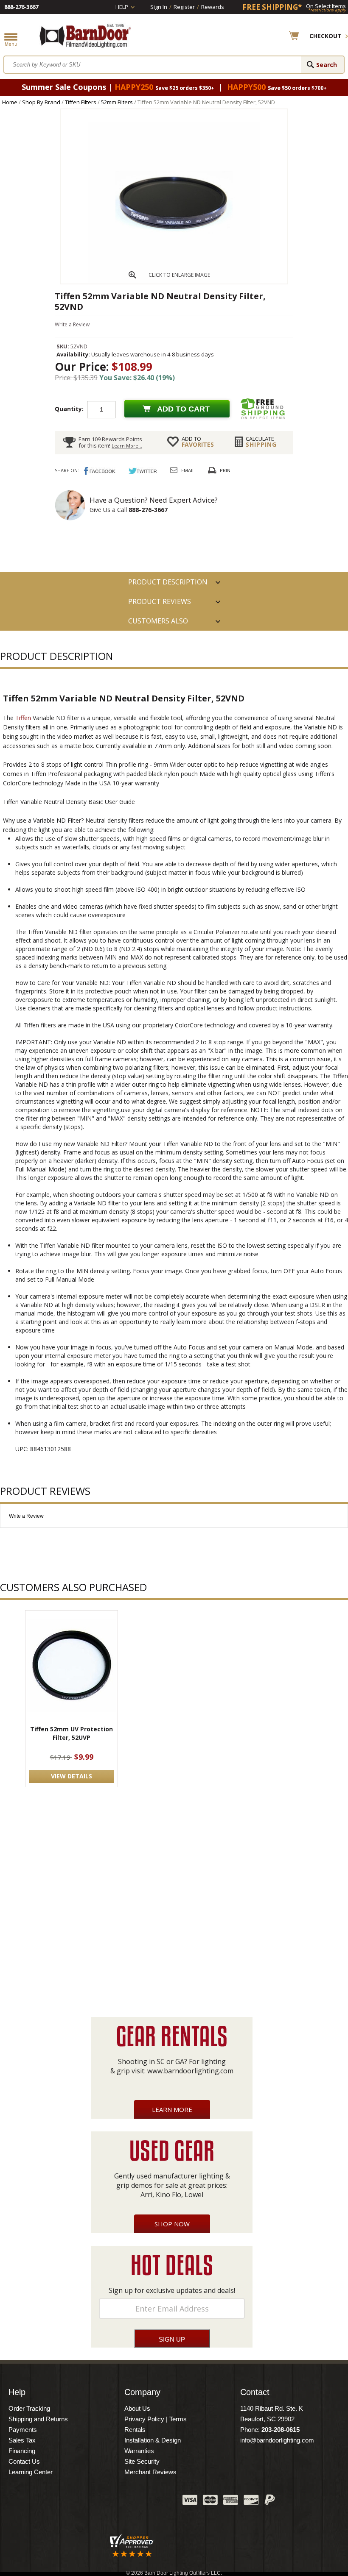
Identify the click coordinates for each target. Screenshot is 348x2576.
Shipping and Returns (38, 2419)
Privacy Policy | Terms (156, 2419)
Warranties (139, 2451)
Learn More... (127, 446)
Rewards (213, 7)
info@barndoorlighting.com (277, 2440)
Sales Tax (22, 2440)
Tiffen (23, 718)
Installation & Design (153, 2440)
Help (122, 7)
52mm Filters (117, 102)
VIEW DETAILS (72, 1776)
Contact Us (24, 2461)
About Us (137, 2408)
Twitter (112, 2502)
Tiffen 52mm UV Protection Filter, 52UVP (72, 1733)
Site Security (142, 2461)
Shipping (261, 442)
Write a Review (72, 324)
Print (227, 470)
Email (188, 470)
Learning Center (31, 2472)
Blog (134, 2502)
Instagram (155, 2502)
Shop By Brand (41, 102)
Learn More (172, 2109)
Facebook (91, 2502)
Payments (23, 2430)
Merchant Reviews (150, 2472)
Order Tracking (29, 2408)
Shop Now (172, 2224)
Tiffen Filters (81, 102)
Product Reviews (160, 601)
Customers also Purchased (158, 623)
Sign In (159, 7)
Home (10, 102)
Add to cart (183, 409)
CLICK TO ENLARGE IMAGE (179, 275)
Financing (22, 2451)
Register (184, 7)
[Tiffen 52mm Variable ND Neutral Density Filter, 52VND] (174, 281)
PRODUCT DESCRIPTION (168, 582)
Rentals (135, 2430)
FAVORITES (198, 442)
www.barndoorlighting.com (190, 2071)
